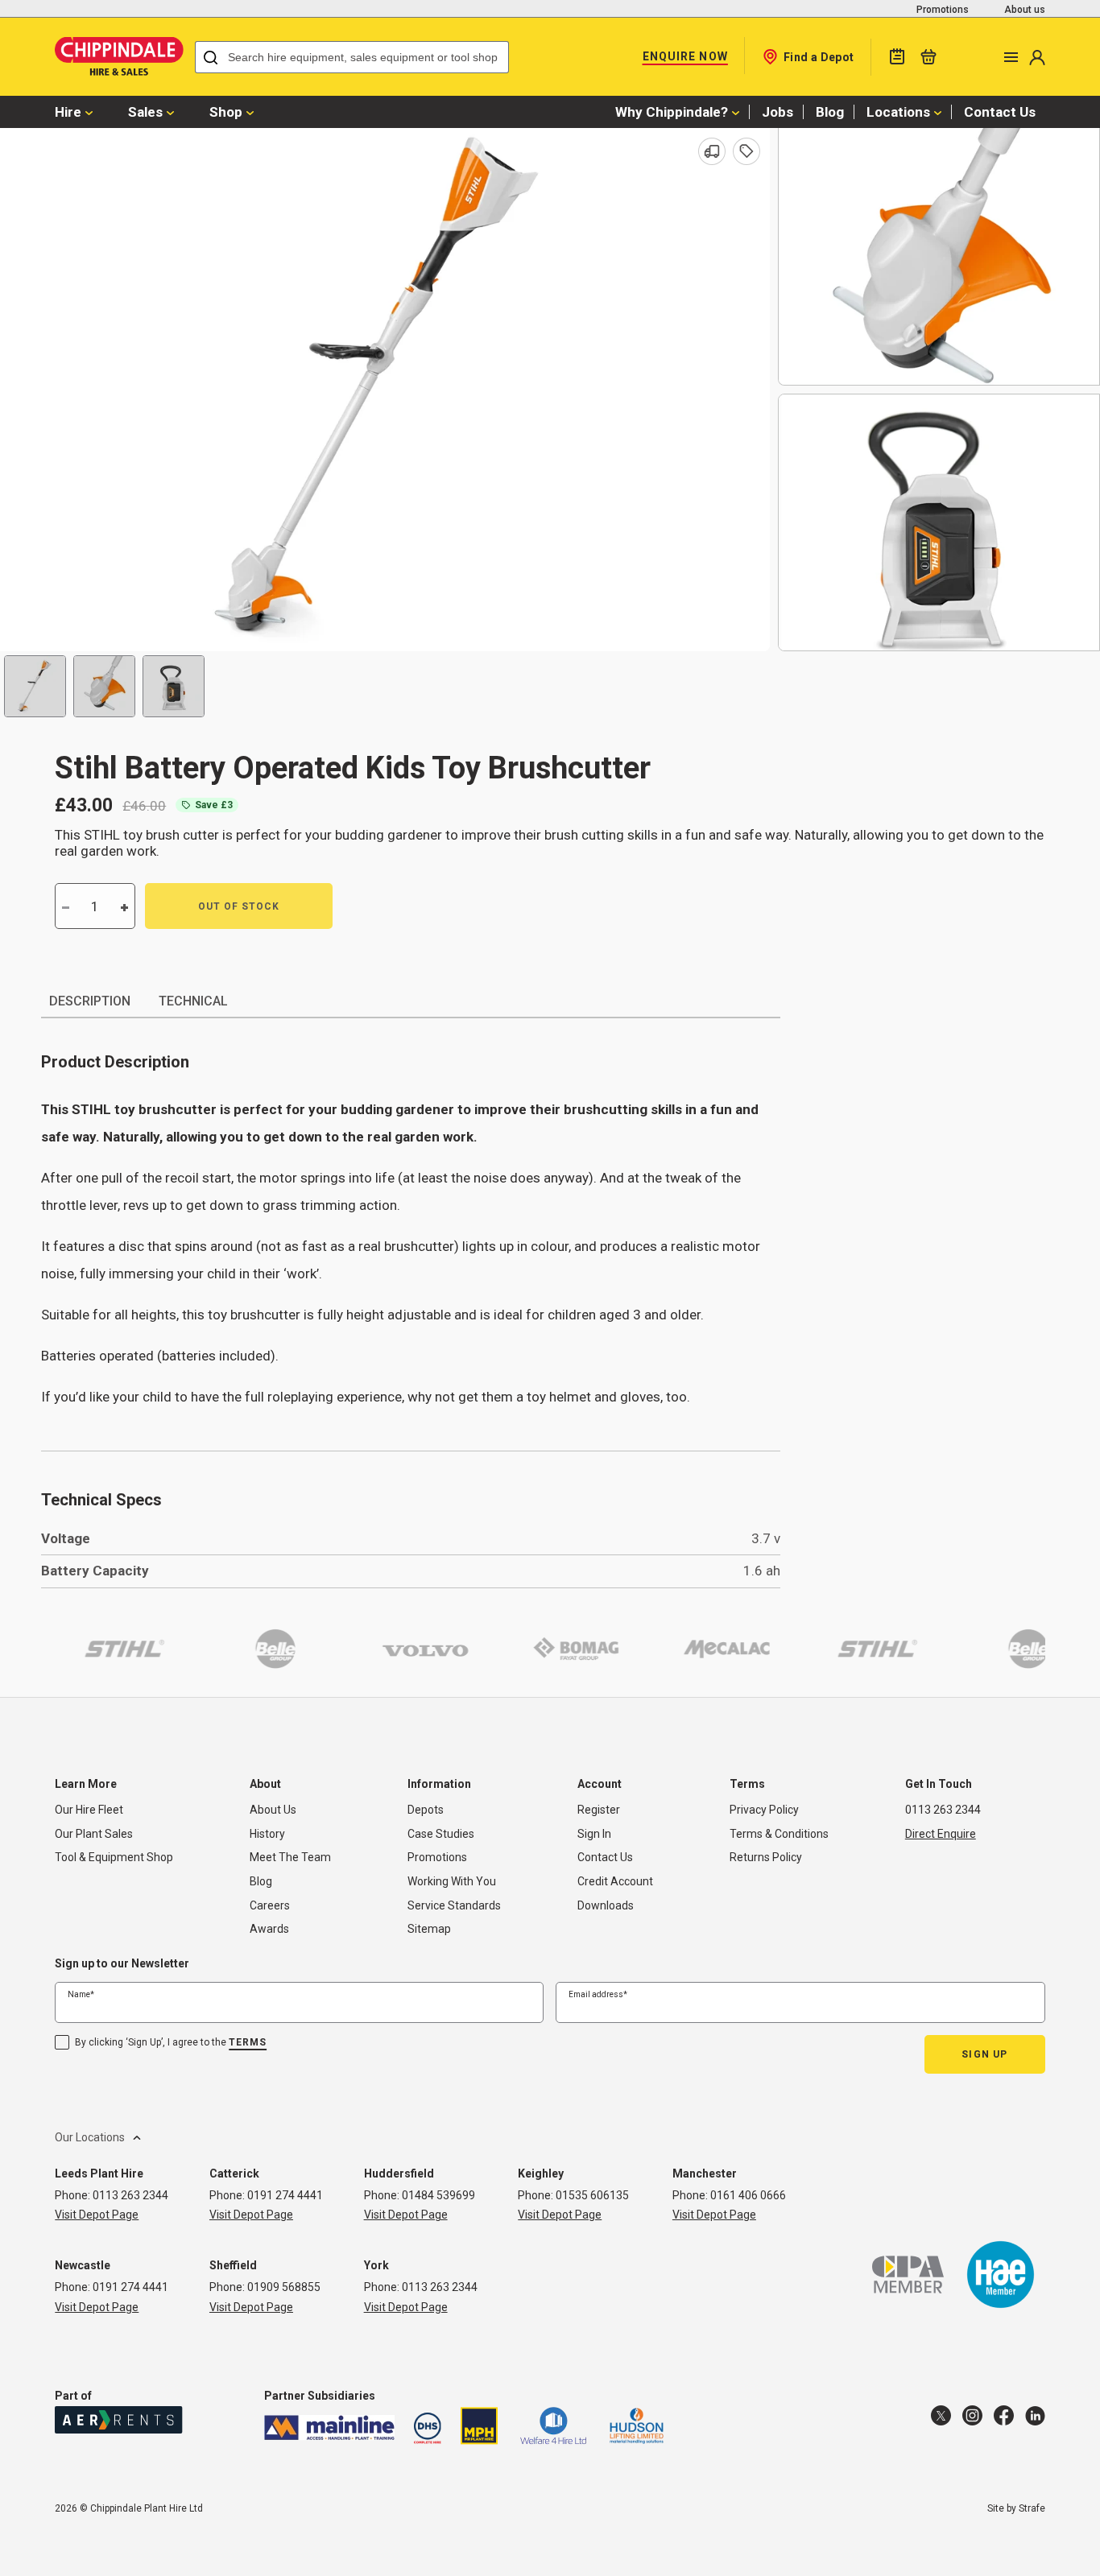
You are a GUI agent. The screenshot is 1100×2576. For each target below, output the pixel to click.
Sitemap (429, 1929)
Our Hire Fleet (89, 1810)
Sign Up (984, 2054)
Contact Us (1000, 112)
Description (90, 1001)
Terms (248, 2042)
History (267, 1834)
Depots (426, 1810)
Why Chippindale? (672, 112)
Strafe (1032, 2508)
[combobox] (352, 57)
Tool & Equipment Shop (114, 1857)
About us (1025, 10)
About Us (273, 1810)
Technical (193, 1001)
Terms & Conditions (779, 1834)
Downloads (606, 1905)
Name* (81, 1994)
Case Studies (441, 1834)
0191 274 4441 (285, 2195)
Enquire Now (685, 56)
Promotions (943, 10)
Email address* (598, 1994)
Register (599, 1810)
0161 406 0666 (748, 2195)
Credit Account (615, 1881)
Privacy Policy (764, 1810)
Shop (226, 112)
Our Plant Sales (94, 1834)
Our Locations (90, 2136)
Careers (270, 1905)
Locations (898, 112)
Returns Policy (766, 1857)
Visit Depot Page (97, 2215)
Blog (830, 112)
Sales (145, 112)
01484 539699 (438, 2195)
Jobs (777, 112)
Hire (68, 112)
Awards (269, 1929)
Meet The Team (290, 1857)
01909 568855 (284, 2287)
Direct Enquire (941, 1834)
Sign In (594, 1834)
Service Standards (454, 1905)
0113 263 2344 (943, 1810)
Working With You (452, 1881)
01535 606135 (592, 2195)
